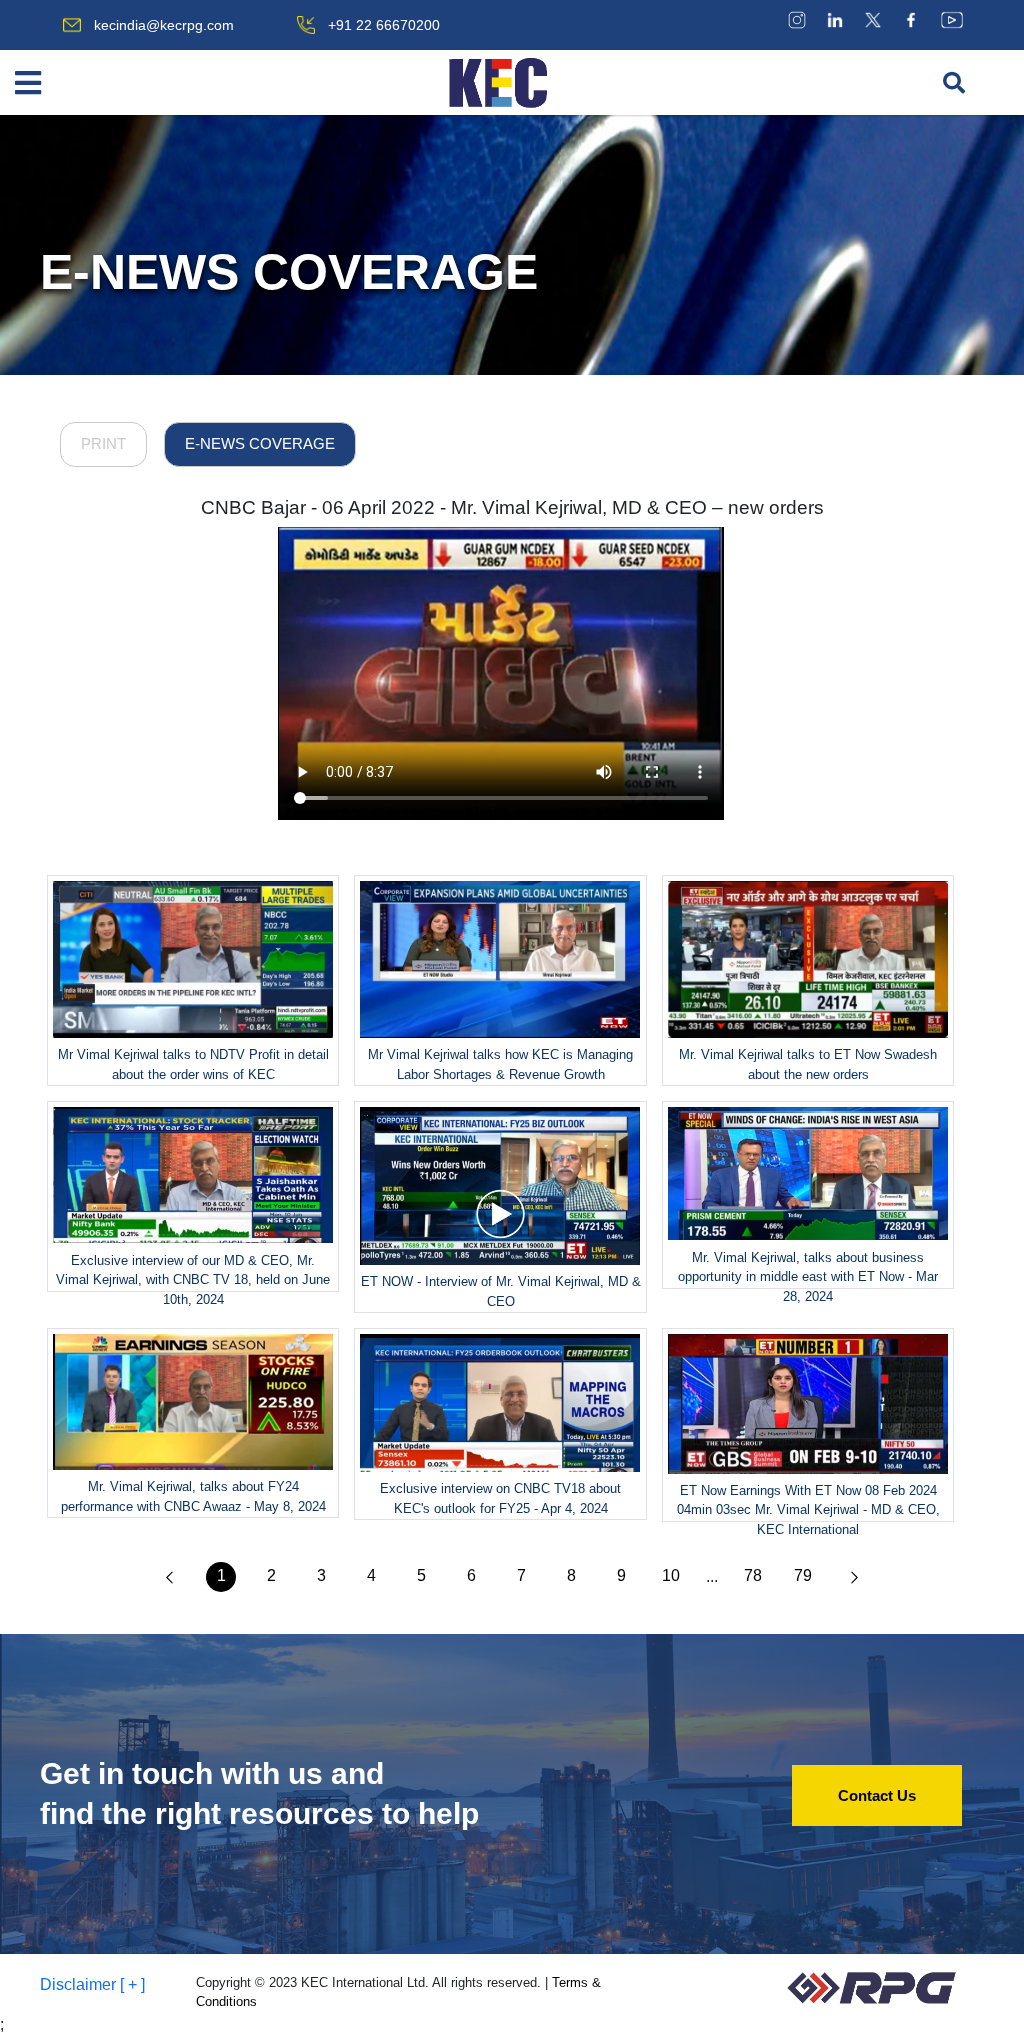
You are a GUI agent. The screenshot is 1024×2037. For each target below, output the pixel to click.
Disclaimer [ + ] (92, 1984)
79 (803, 1575)
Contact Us (877, 1795)
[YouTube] (952, 19)
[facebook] (911, 19)
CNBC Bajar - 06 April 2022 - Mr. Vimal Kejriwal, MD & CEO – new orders (512, 507)
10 (671, 1575)
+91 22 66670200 (384, 25)
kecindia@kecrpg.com (164, 25)
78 (753, 1575)
